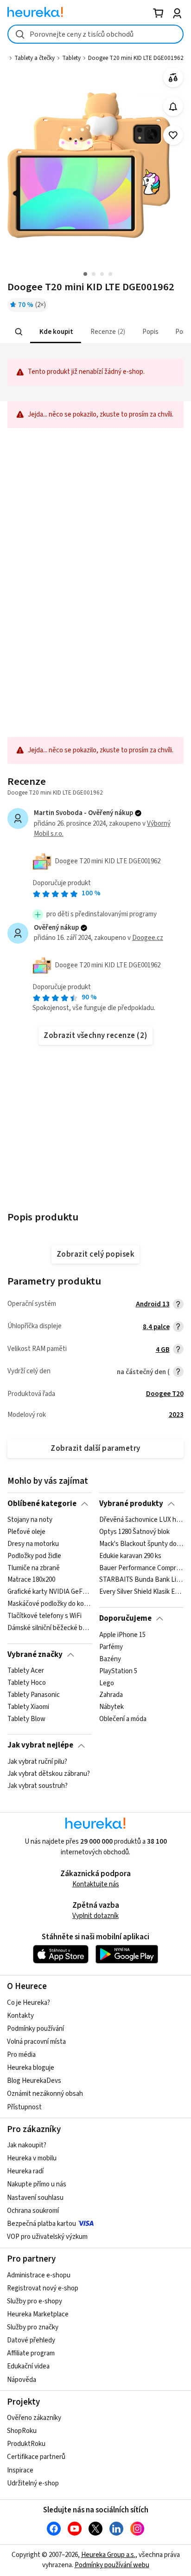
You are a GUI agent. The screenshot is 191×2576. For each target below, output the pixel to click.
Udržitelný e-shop (33, 2483)
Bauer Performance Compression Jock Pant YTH (141, 1568)
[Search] (19, 332)
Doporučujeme (125, 1618)
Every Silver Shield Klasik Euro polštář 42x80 (141, 1592)
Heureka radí (25, 2171)
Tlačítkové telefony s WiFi (45, 1616)
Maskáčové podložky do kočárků (49, 1604)
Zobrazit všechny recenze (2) (95, 1036)
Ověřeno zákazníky (34, 2418)
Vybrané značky (35, 1655)
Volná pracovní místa (36, 2042)
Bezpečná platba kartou (41, 2224)
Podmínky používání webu (112, 2565)
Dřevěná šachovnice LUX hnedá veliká (141, 1520)
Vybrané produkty (131, 1504)
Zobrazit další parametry (95, 1448)
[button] (56, 332)
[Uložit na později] (173, 135)
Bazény (110, 1659)
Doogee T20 (165, 1394)
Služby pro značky (33, 2327)
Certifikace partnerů (36, 2457)
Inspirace (20, 2470)
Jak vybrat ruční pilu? (37, 1762)
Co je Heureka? (29, 2003)
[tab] (56, 332)
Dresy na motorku (33, 1544)
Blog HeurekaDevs (34, 2081)
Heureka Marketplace (38, 2314)
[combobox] (95, 34)
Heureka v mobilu (32, 2158)
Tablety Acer (26, 1671)
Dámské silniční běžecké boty (49, 1628)
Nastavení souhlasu (35, 2198)
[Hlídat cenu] (173, 107)
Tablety (71, 58)
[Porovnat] (173, 78)
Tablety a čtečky (35, 58)
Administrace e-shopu (39, 2275)
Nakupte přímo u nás (37, 2184)
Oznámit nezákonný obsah (45, 2094)
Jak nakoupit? (27, 2145)
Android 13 (153, 1304)
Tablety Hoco (27, 1683)
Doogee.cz (148, 938)
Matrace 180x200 (31, 1580)
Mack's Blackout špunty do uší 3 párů (141, 1544)
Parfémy (111, 1647)
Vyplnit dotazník (95, 1916)
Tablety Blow (26, 1719)
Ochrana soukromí (33, 2211)
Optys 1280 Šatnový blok (134, 1532)
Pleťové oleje (26, 1532)
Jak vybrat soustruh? (38, 1786)
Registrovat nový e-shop (43, 2288)
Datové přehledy (31, 2340)
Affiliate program (31, 2353)
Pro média (21, 2055)
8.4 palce (156, 1327)
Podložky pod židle (34, 1556)
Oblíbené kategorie (42, 1504)
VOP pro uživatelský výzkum (47, 2237)
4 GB (163, 1350)
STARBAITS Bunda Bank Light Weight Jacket (141, 1580)
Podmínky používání (35, 2029)
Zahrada (111, 1695)
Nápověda (22, 2380)
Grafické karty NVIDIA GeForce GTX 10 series (49, 1592)
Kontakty (20, 2016)
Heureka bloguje (31, 2068)
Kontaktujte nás (96, 1884)
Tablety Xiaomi (28, 1707)
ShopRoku (22, 2431)
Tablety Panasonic (34, 1695)
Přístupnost (24, 2107)
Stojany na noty (30, 1520)
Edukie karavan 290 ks (130, 1556)
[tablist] (95, 332)
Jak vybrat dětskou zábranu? (49, 1774)
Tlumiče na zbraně (34, 1568)
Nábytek (111, 1707)
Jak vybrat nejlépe (40, 1745)
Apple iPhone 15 (122, 1635)
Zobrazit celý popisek (95, 1254)
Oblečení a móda (123, 1719)
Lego (107, 1683)
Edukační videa (28, 2366)
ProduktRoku (26, 2444)
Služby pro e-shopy (35, 2301)
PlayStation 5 (118, 1671)
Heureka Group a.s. (108, 2555)
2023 (176, 1415)
